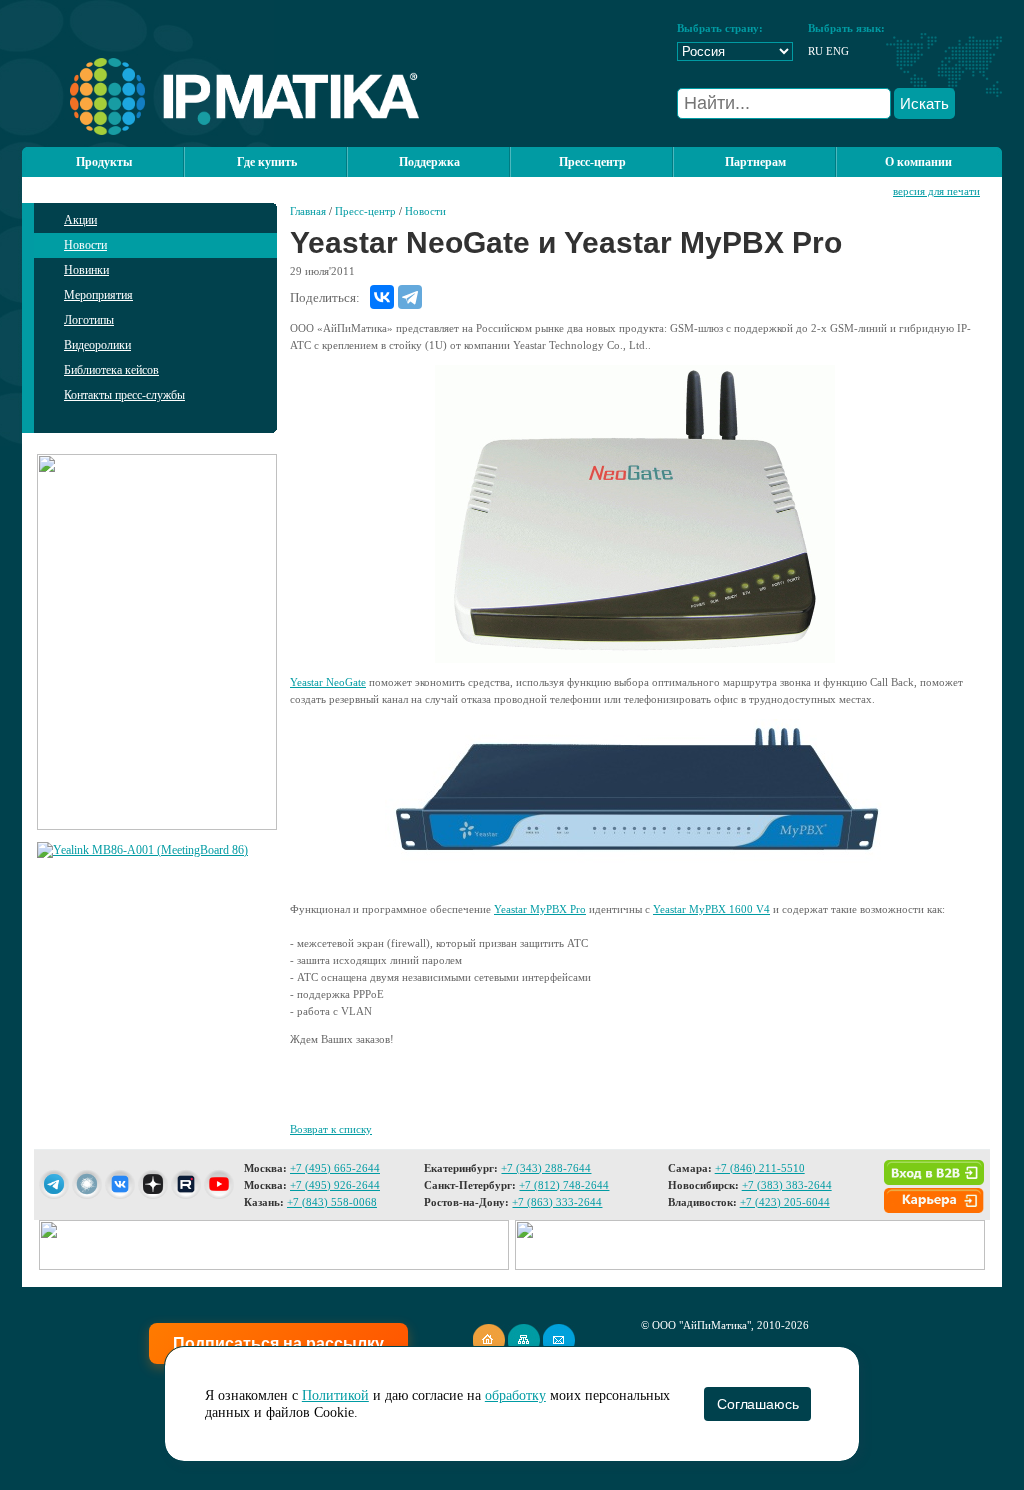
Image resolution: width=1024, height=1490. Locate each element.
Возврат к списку (331, 1129)
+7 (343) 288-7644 (546, 1168)
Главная (308, 211)
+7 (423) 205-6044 (785, 1202)
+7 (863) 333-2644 (557, 1202)
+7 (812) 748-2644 (564, 1185)
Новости (85, 245)
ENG (837, 51)
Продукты (104, 162)
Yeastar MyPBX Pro (540, 909)
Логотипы (89, 320)
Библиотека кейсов (111, 370)
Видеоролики (97, 345)
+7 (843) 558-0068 (332, 1202)
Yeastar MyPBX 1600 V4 (711, 909)
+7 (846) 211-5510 (760, 1168)
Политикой (335, 1395)
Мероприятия (98, 295)
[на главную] (220, 131)
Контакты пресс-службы (124, 395)
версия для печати (936, 191)
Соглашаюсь (757, 1404)
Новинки (86, 270)
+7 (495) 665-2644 (335, 1168)
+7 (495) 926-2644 (335, 1185)
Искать (924, 103)
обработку (515, 1395)
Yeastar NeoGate (328, 682)
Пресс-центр (365, 211)
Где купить (267, 162)
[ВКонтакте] (382, 297)
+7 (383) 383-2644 (787, 1185)
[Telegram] (410, 297)
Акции (80, 220)
